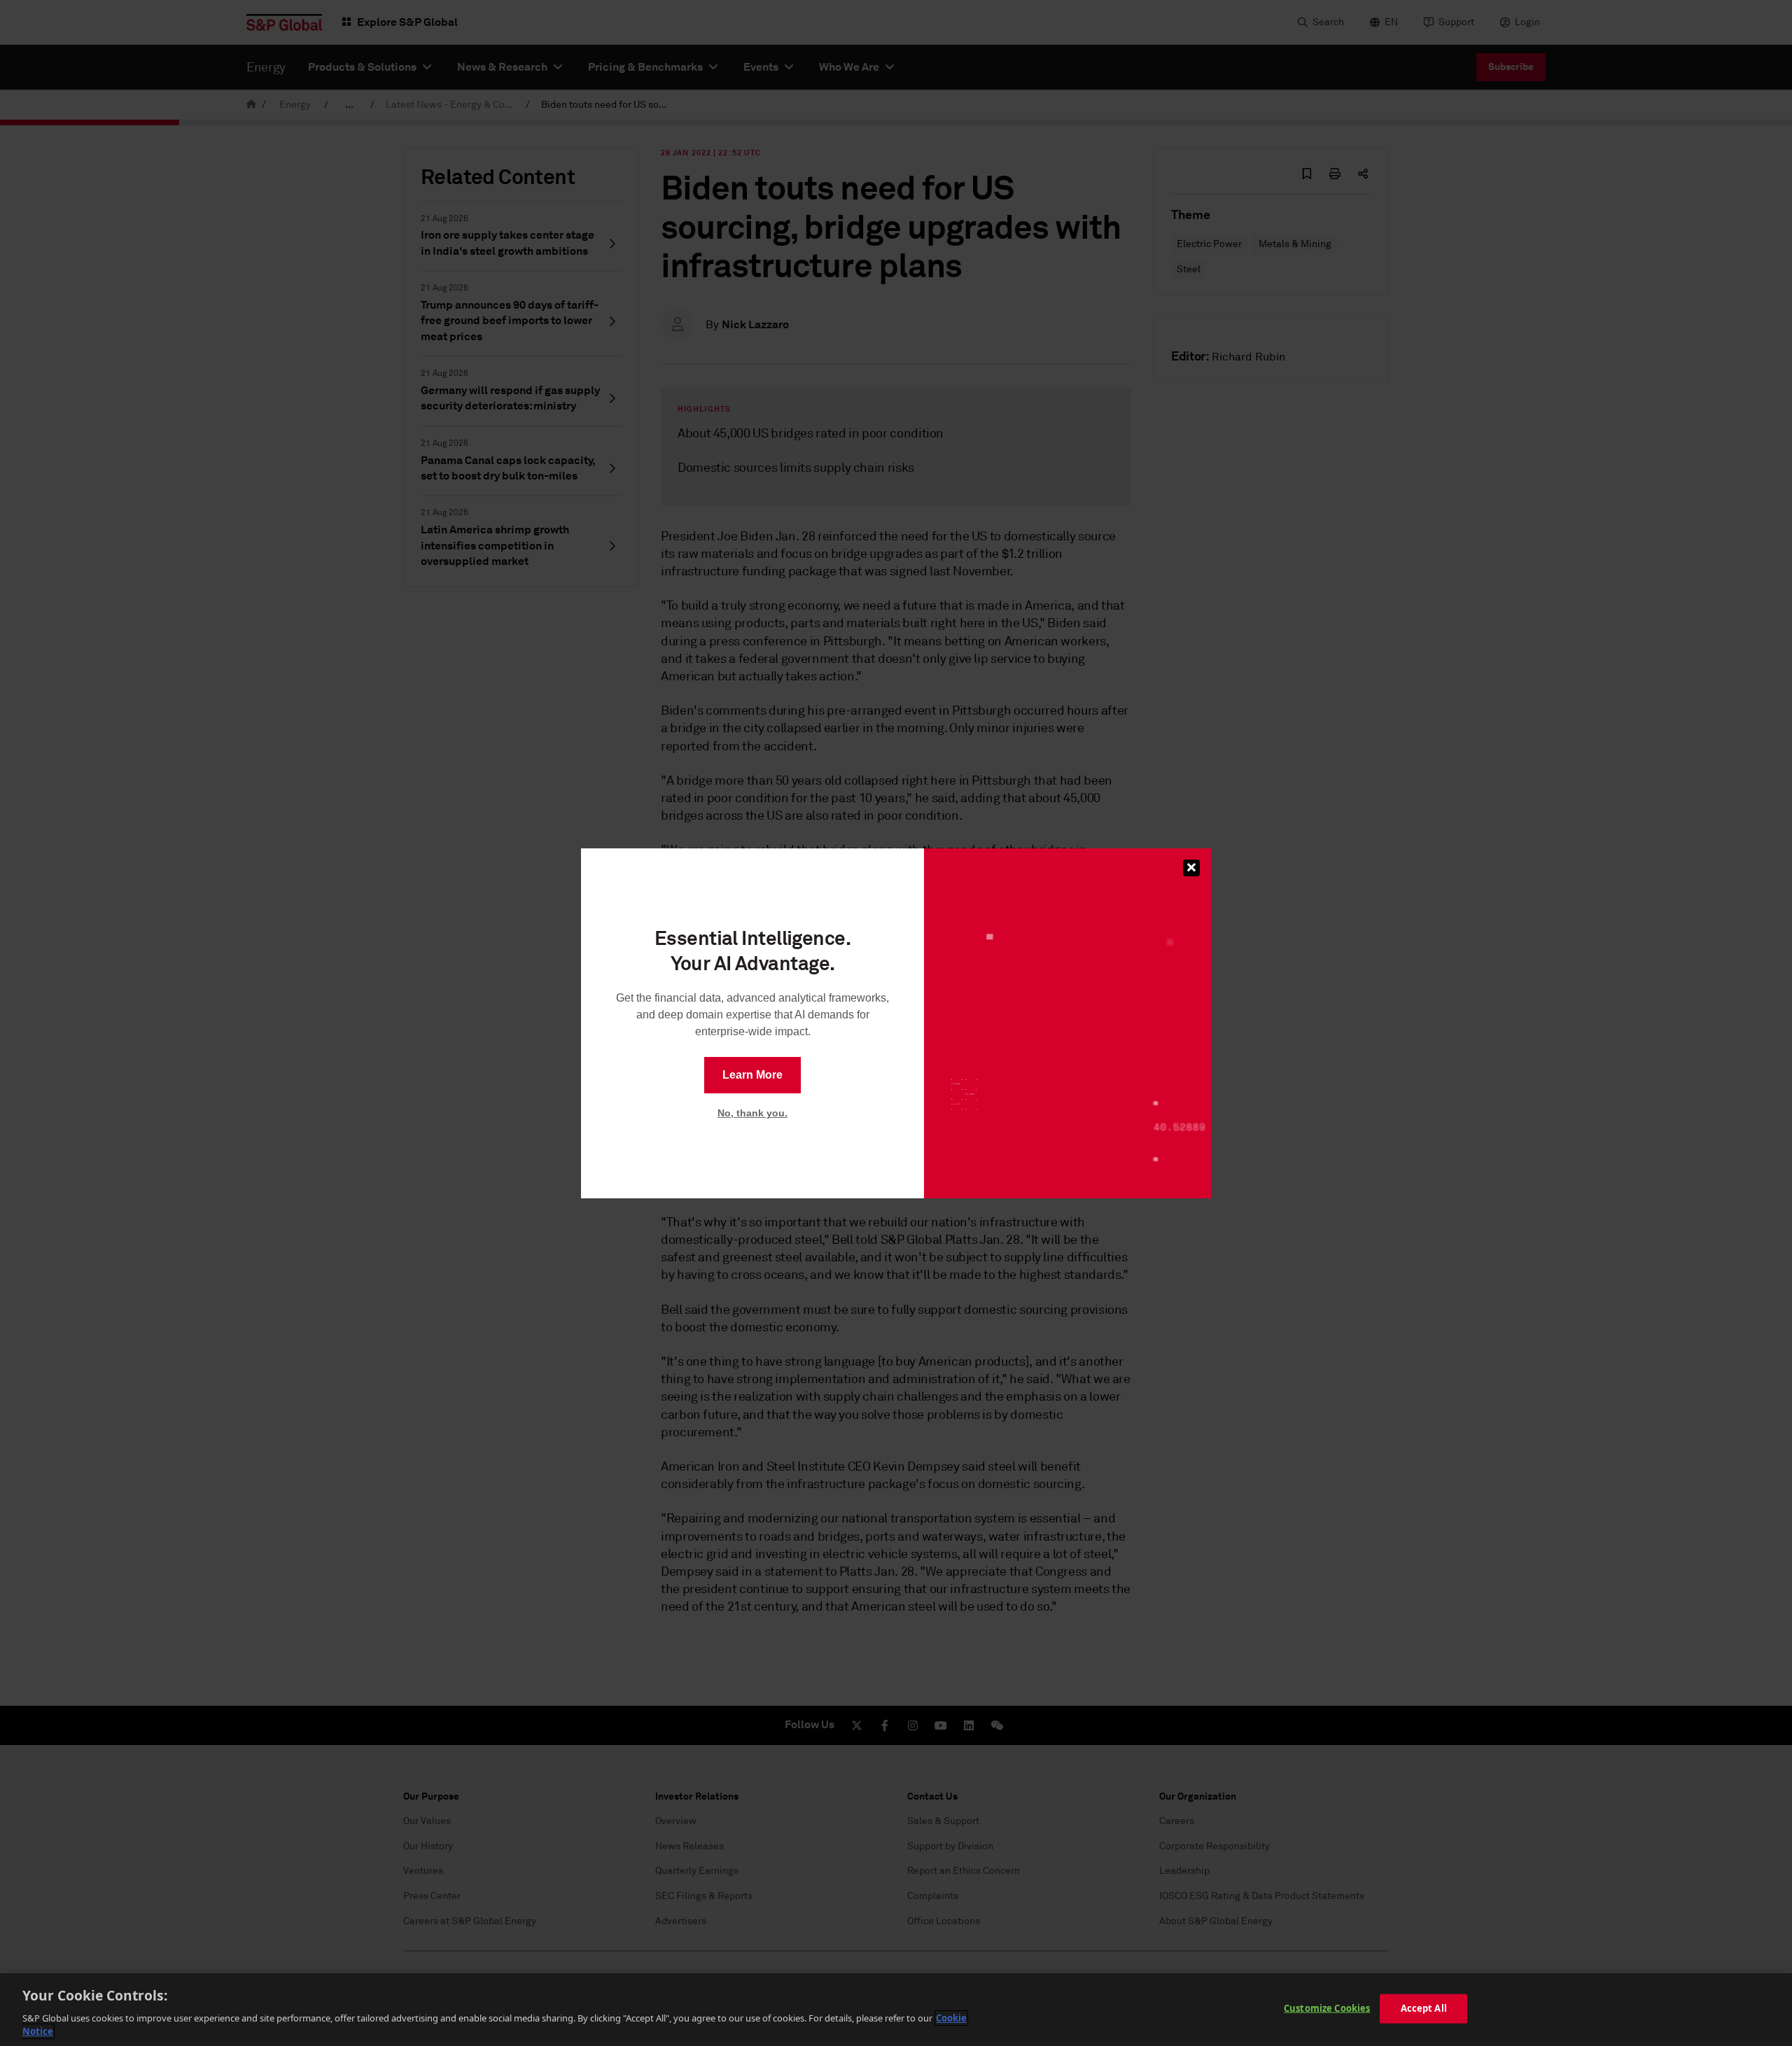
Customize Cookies (1327, 2008)
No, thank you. (752, 1113)
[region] (896, 2010)
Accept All (1424, 2008)
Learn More (752, 1075)
